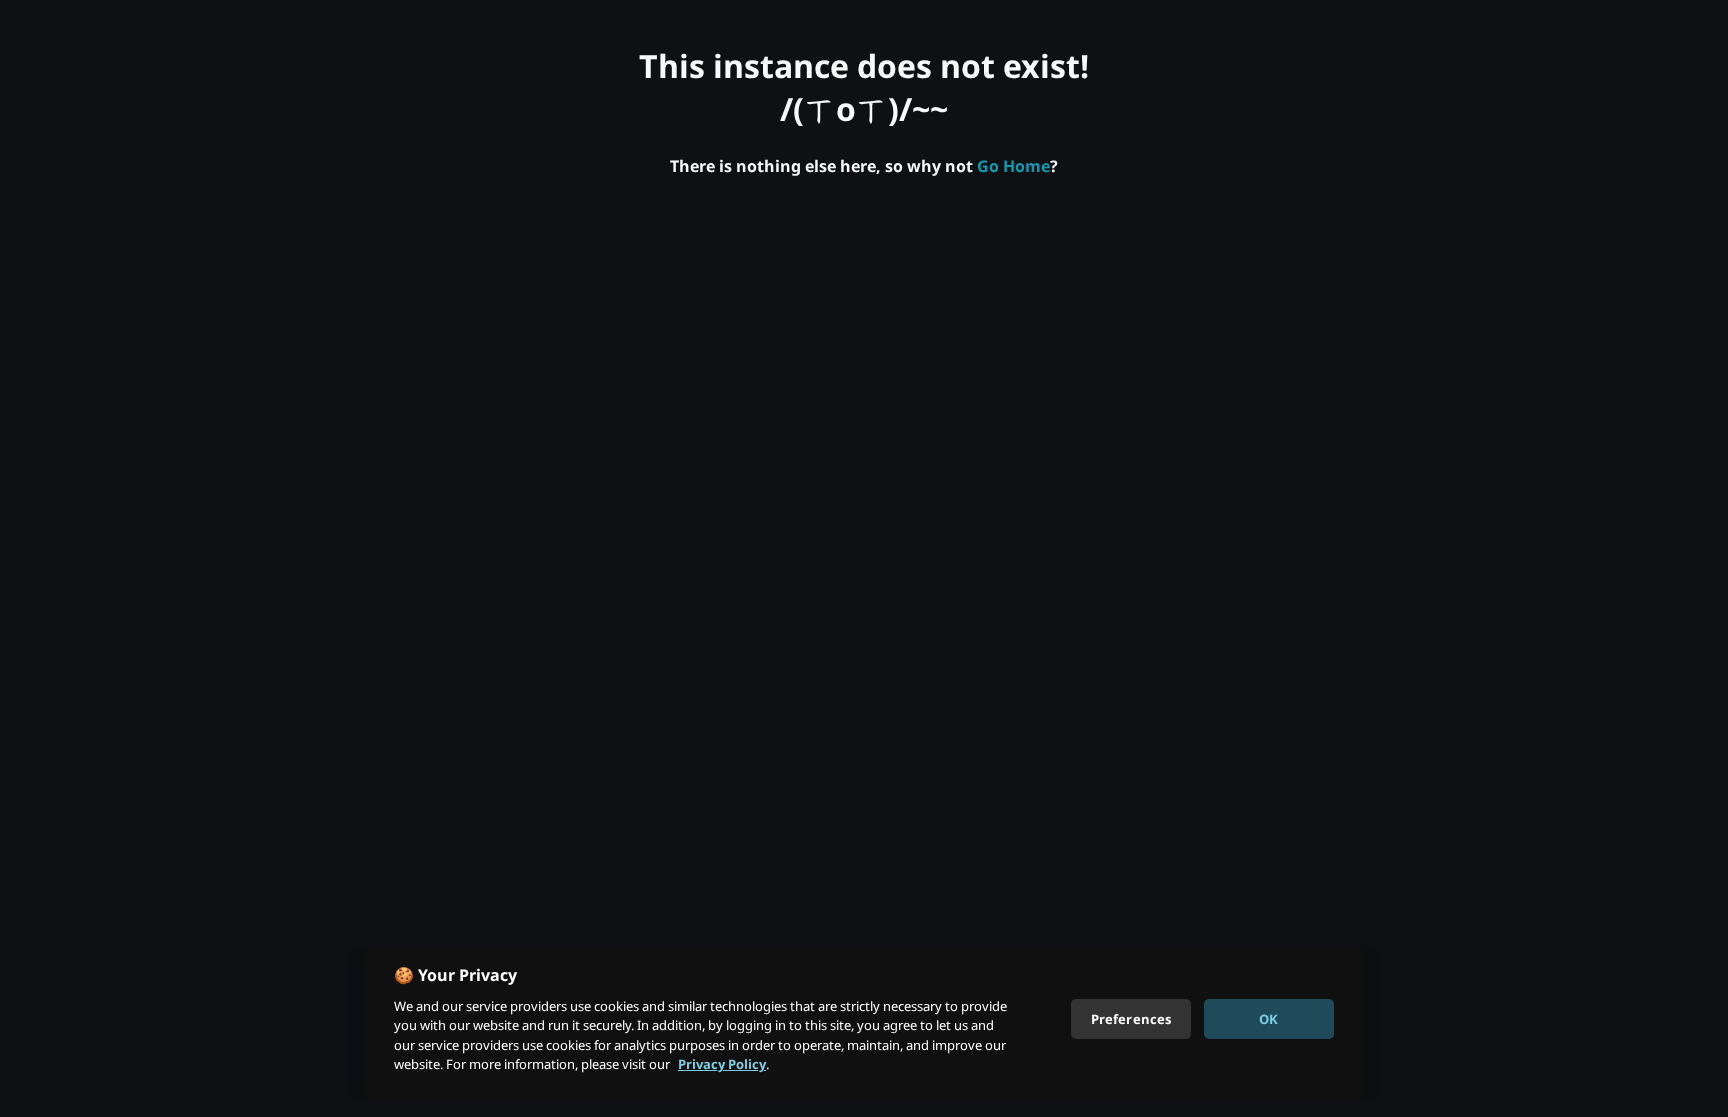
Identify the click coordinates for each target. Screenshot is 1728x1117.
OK (1268, 1018)
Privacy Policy (722, 1064)
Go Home (1013, 166)
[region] (864, 1024)
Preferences (1131, 1018)
